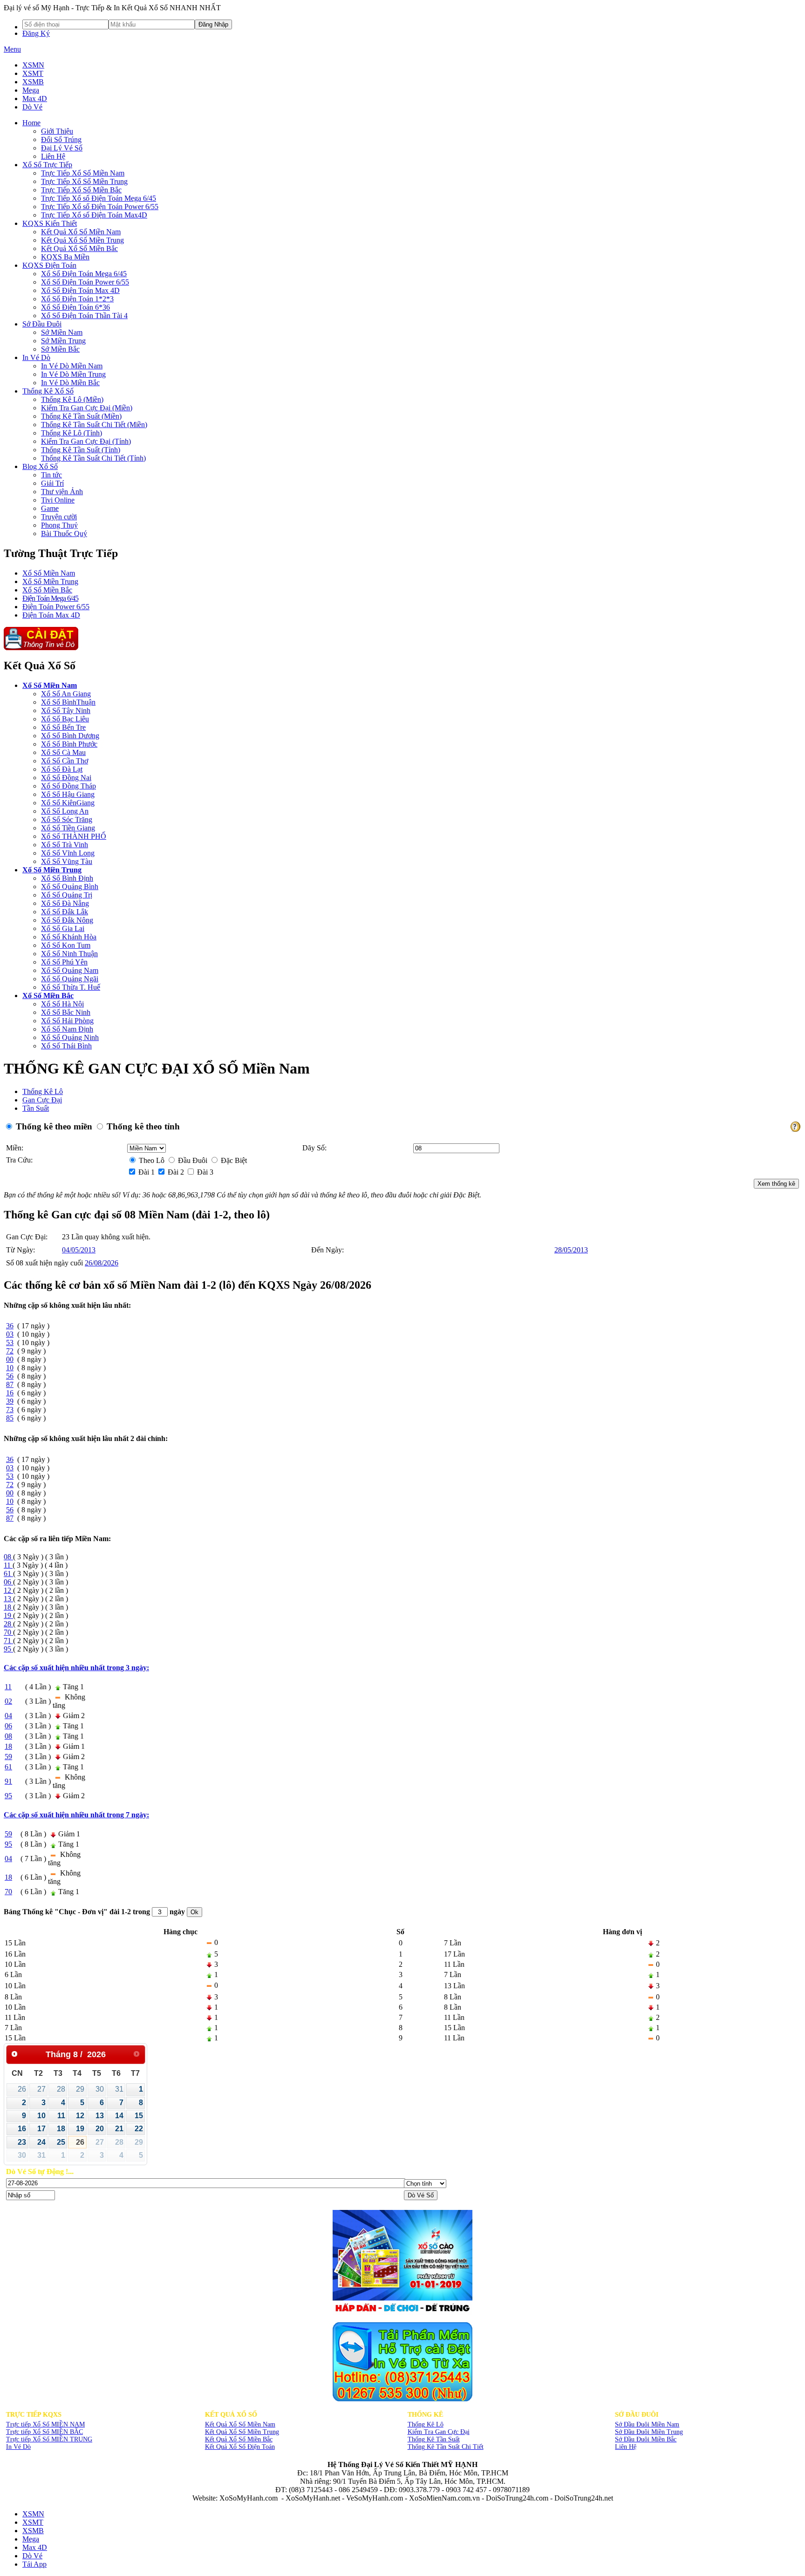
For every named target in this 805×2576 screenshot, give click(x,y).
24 (41, 2142)
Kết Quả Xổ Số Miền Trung (242, 2432)
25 (61, 2142)
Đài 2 (175, 1172)
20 (100, 2129)
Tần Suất (36, 1108)
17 (41, 2129)
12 (80, 2116)
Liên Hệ (626, 2447)
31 (119, 2089)
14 (119, 2116)
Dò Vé (32, 107)
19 (80, 2129)
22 (139, 2129)
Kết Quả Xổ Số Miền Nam (240, 2424)
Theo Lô (151, 1160)
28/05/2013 (571, 1250)
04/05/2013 (79, 1250)
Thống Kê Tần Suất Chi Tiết (446, 2447)
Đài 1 (146, 1172)
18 (61, 2129)
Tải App (34, 2564)
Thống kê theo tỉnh (142, 1126)
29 (80, 2089)
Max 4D (35, 99)
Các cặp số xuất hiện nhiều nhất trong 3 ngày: (76, 1668)
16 (22, 2129)
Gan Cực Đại (42, 1100)
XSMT (33, 73)
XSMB (33, 82)
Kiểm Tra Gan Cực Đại (439, 2432)
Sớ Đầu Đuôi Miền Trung (649, 2432)
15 (139, 2116)
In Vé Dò (18, 2447)
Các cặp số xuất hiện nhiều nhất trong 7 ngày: (76, 1815)
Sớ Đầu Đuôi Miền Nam (647, 2424)
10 (41, 2116)
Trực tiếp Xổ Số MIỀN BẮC (44, 2432)
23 (22, 2142)
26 (22, 2089)
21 (119, 2129)
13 (100, 2116)
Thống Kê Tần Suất (434, 2439)
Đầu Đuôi (192, 1160)
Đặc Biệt (233, 1160)
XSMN (33, 65)
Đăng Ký (36, 33)
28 (61, 2089)
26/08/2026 (102, 1263)
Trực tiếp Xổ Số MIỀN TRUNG (49, 2439)
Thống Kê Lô (43, 1091)
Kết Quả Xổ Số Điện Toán (240, 2447)
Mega (31, 90)
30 (100, 2089)
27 (41, 2089)
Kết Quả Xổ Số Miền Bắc (239, 2439)
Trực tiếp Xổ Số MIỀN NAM (45, 2424)
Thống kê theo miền (53, 1126)
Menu (12, 49)
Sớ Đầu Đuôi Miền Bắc (646, 2439)
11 (61, 2116)
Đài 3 (204, 1172)
